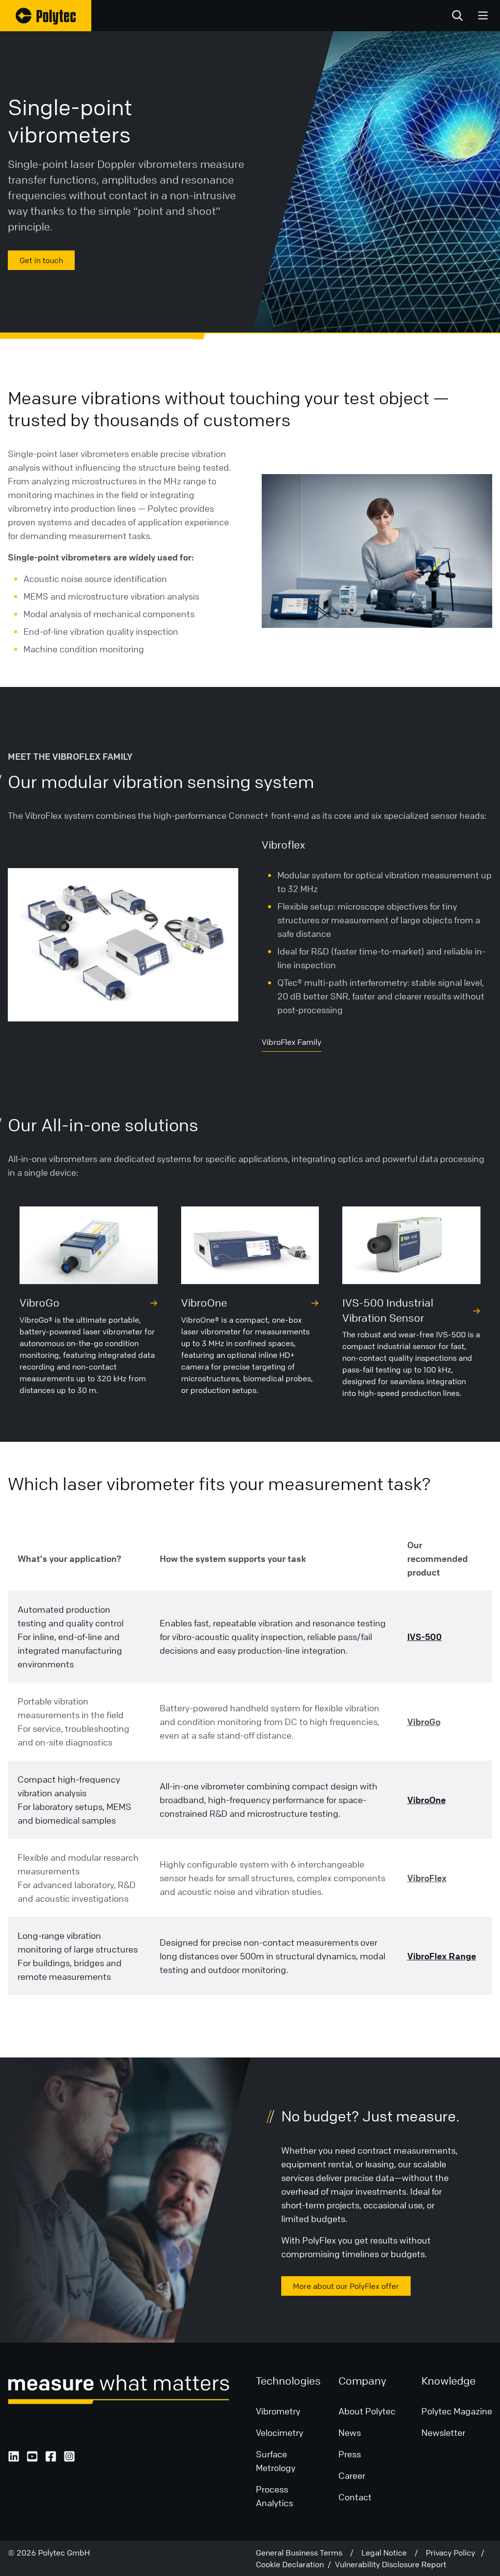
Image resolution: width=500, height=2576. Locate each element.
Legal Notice (388, 2553)
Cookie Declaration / (295, 2564)
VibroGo (424, 1722)
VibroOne (427, 1800)
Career (352, 2475)
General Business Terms (303, 2553)
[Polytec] (46, 16)
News (350, 2432)
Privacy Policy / (455, 2553)
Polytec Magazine (457, 2411)
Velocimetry (280, 2432)
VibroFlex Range (442, 1956)
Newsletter (443, 2432)
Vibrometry (278, 2411)
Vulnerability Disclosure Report (391, 2564)
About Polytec (367, 2411)
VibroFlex (427, 1878)
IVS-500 (425, 1637)
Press (350, 2454)
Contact (355, 2497)
